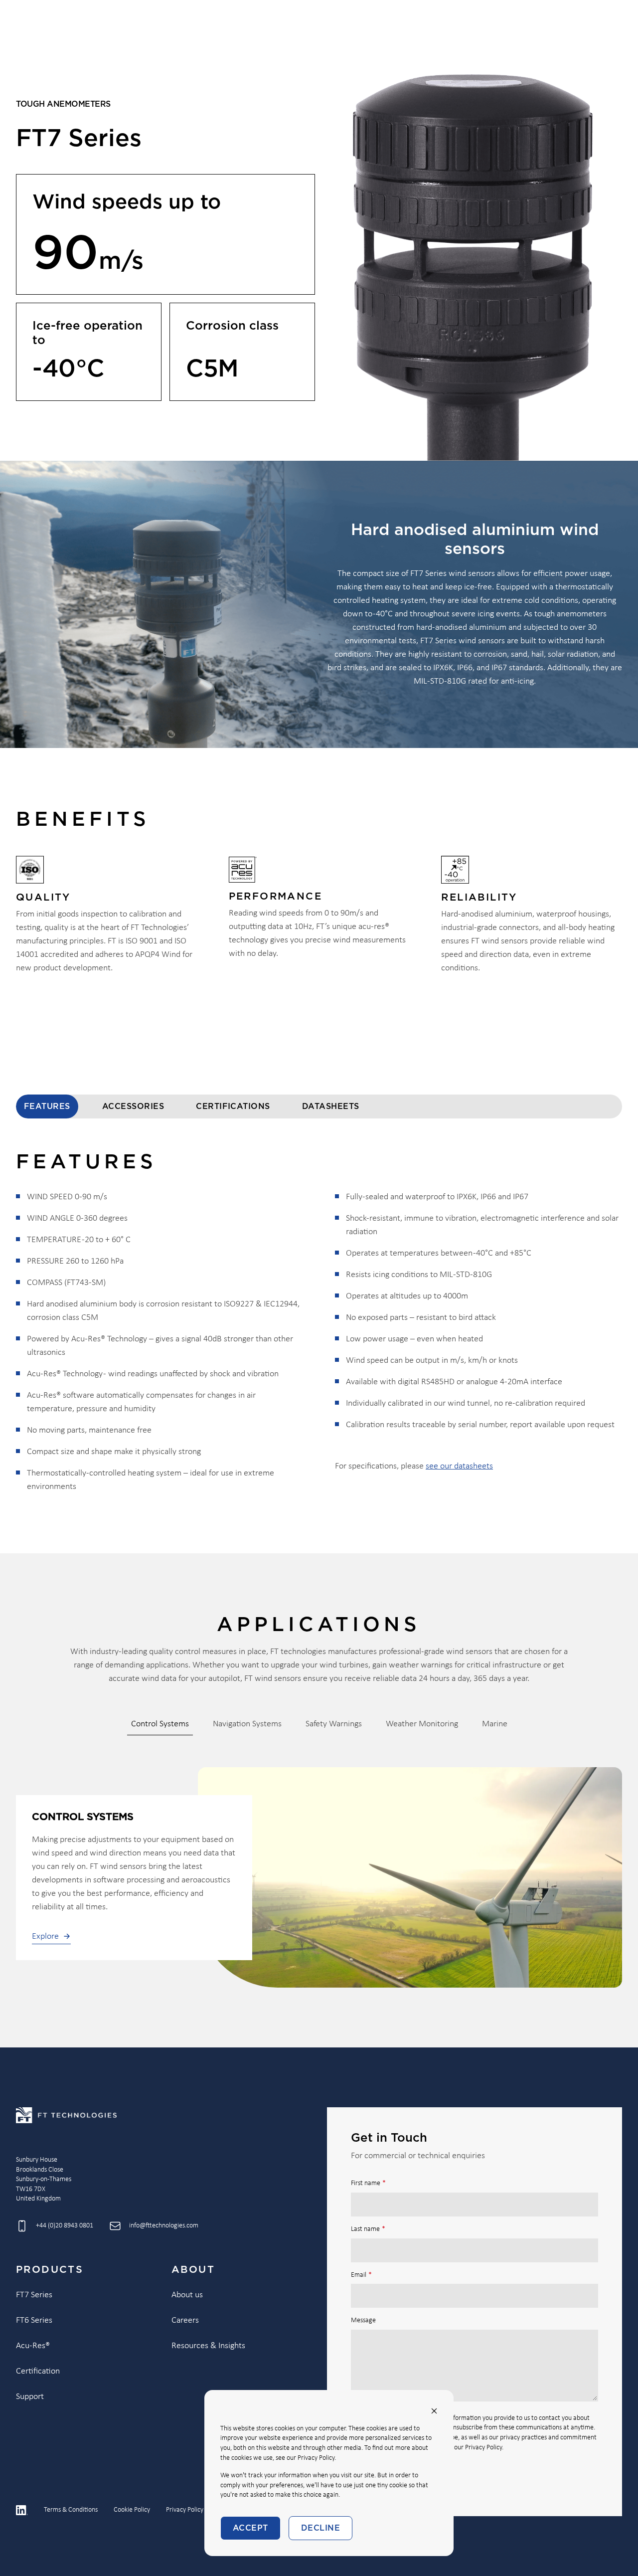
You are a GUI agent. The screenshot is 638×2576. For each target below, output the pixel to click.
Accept (250, 2528)
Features (47, 1106)
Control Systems (160, 1724)
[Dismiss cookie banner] (434, 2411)
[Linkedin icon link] (22, 2510)
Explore (45, 1936)
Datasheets (331, 1106)
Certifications (233, 1106)
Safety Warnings (334, 1724)
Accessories (133, 1106)
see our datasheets (459, 1466)
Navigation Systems (247, 1724)
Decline (320, 2528)
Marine (495, 1724)
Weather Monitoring (422, 1724)
